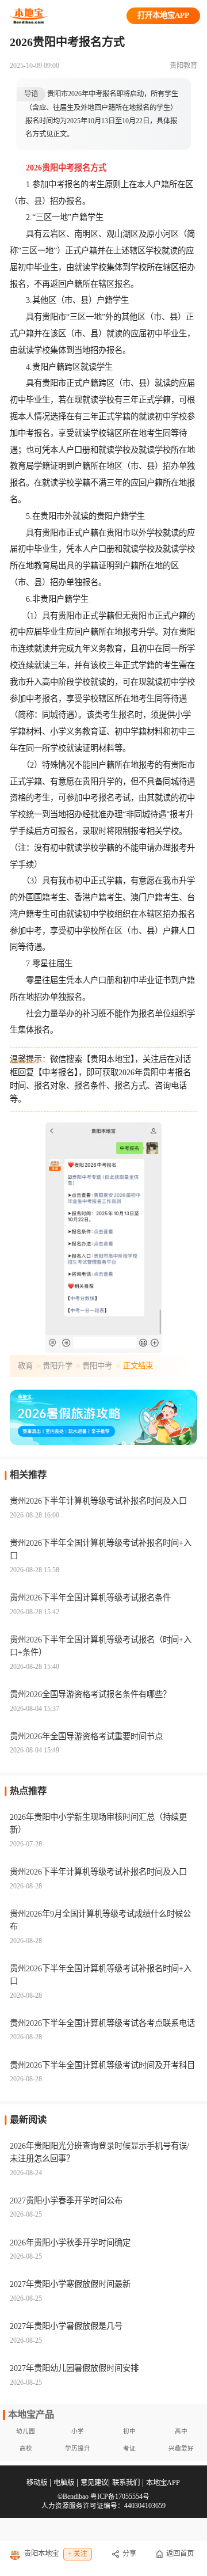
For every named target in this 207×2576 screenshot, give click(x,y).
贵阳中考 (97, 1366)
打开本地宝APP (163, 15)
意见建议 (94, 2483)
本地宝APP (163, 2483)
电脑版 (64, 2483)
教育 (25, 1366)
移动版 (37, 2483)
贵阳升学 (57, 1366)
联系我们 (126, 2483)
